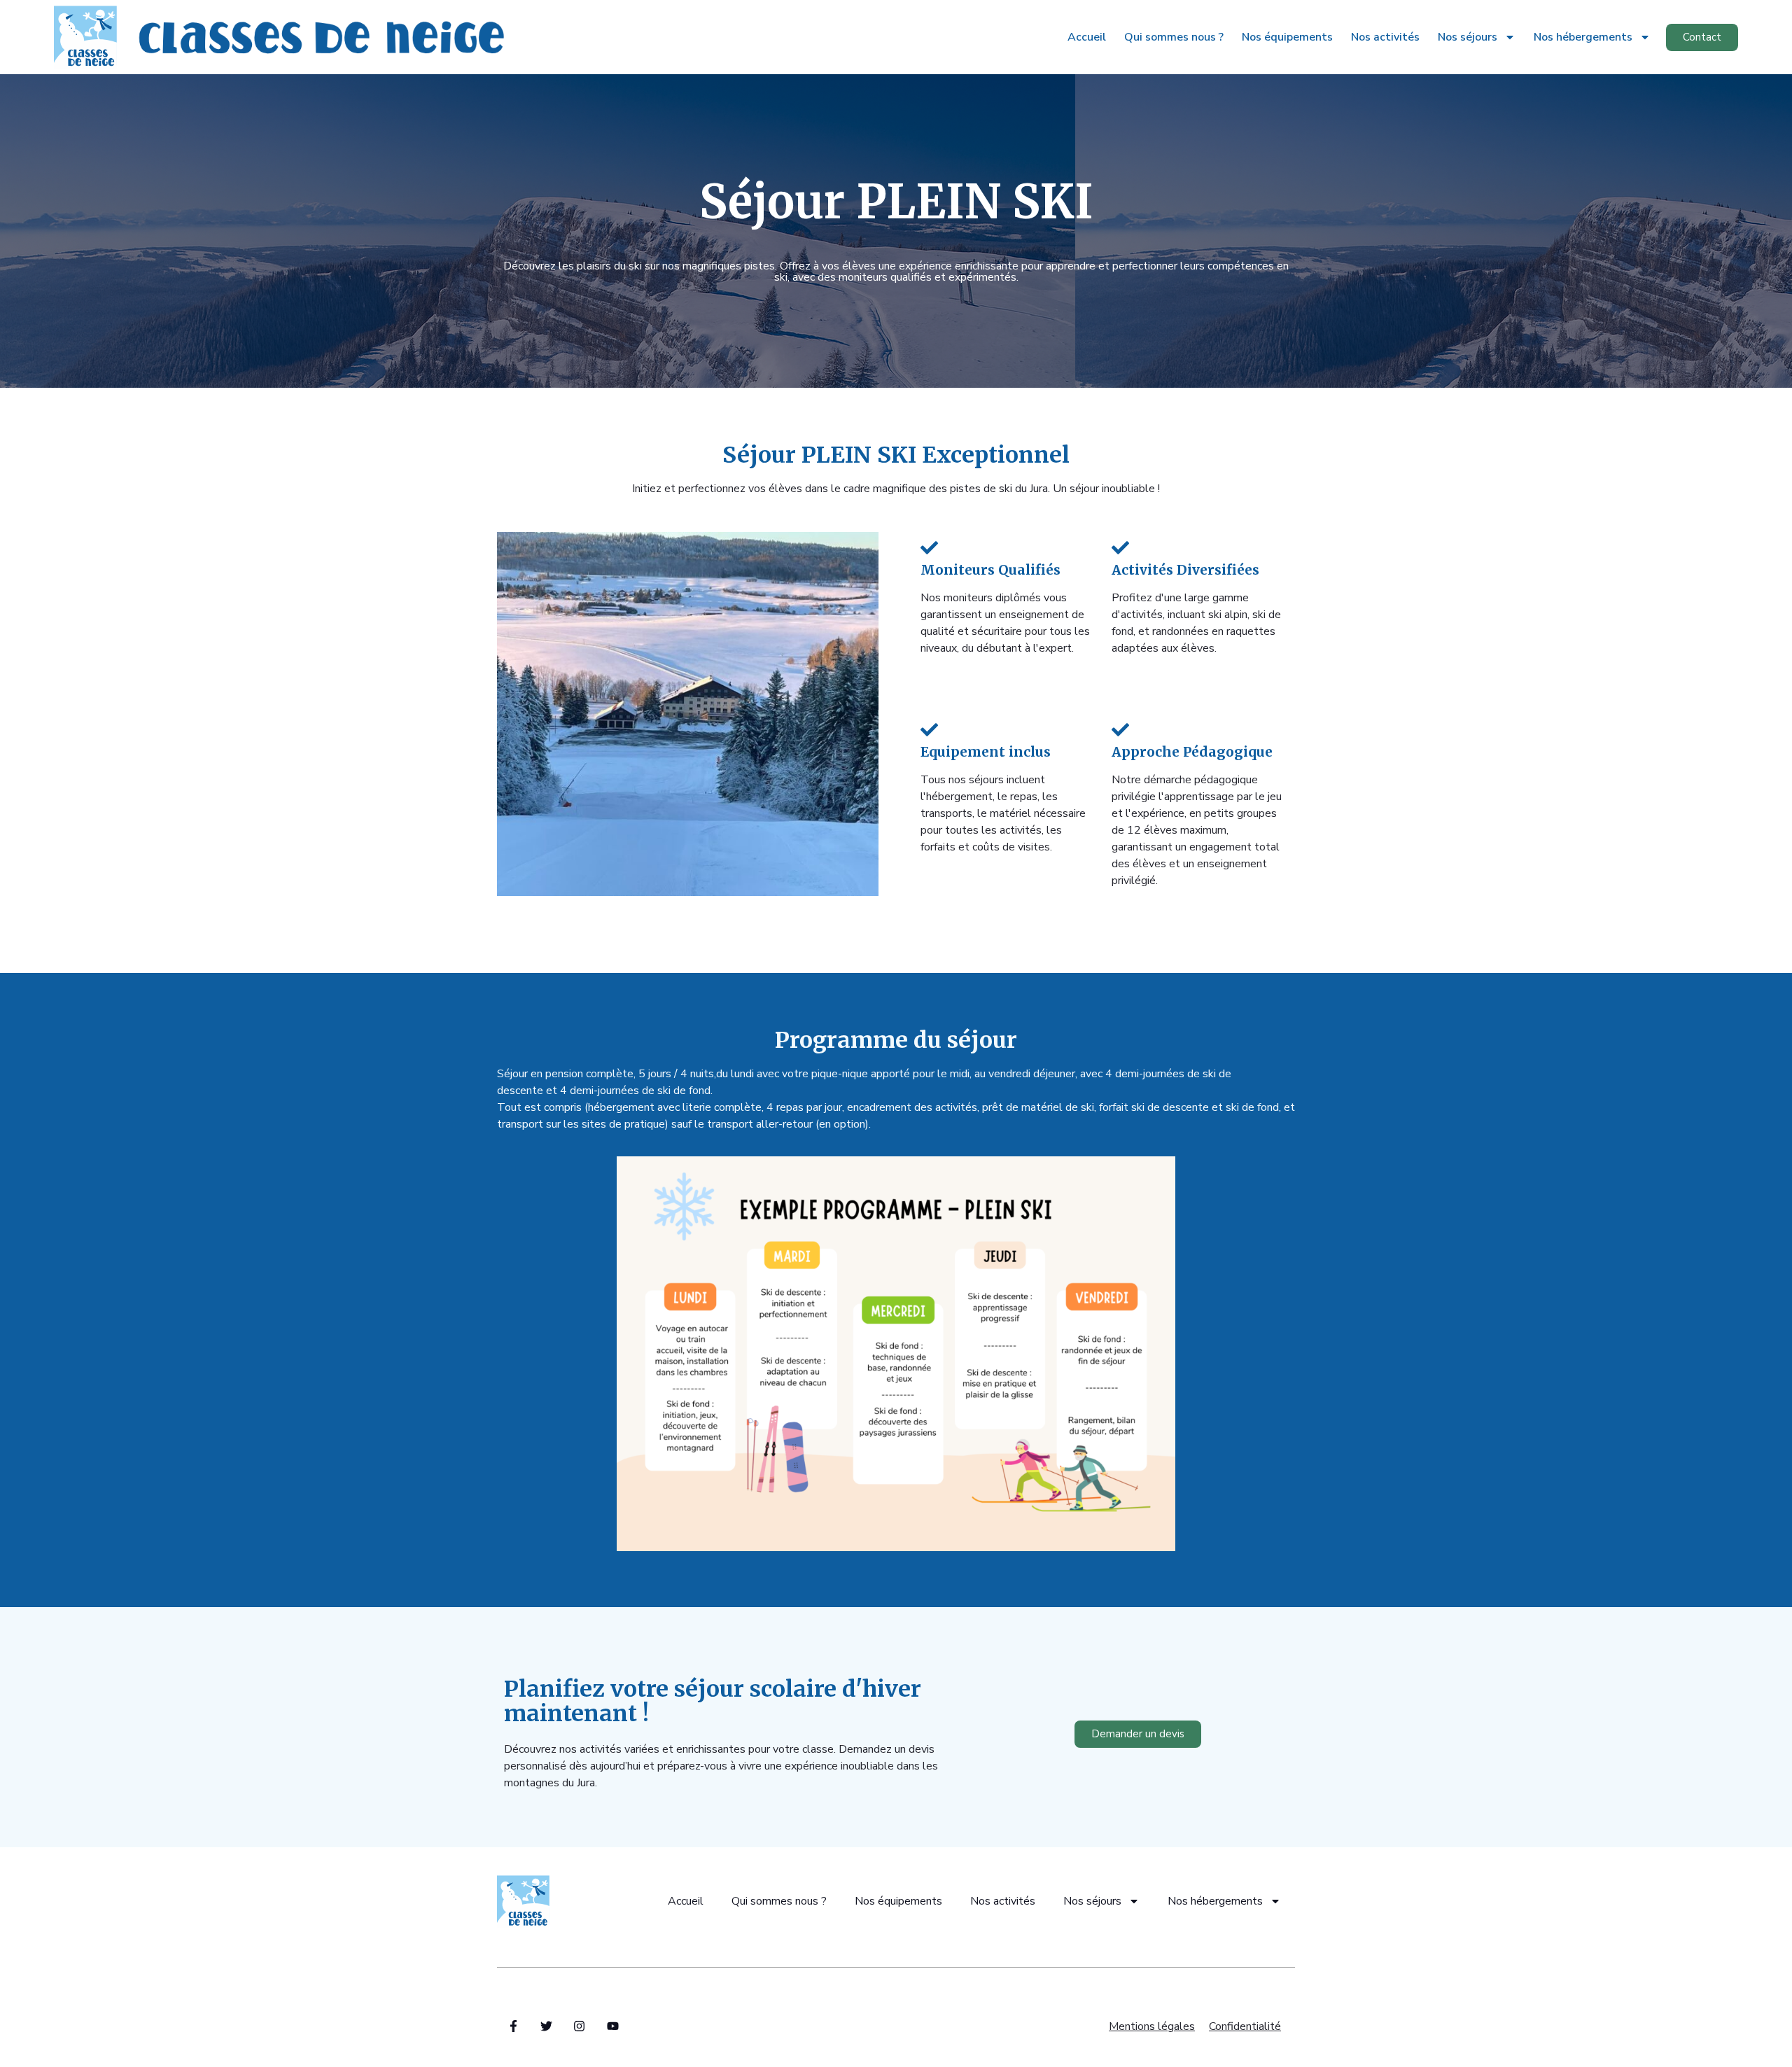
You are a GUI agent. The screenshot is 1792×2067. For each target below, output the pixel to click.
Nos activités (1385, 37)
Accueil (1087, 37)
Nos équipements (1287, 37)
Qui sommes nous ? (1174, 37)
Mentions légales (1152, 2026)
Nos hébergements (1583, 37)
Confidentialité (1245, 2026)
